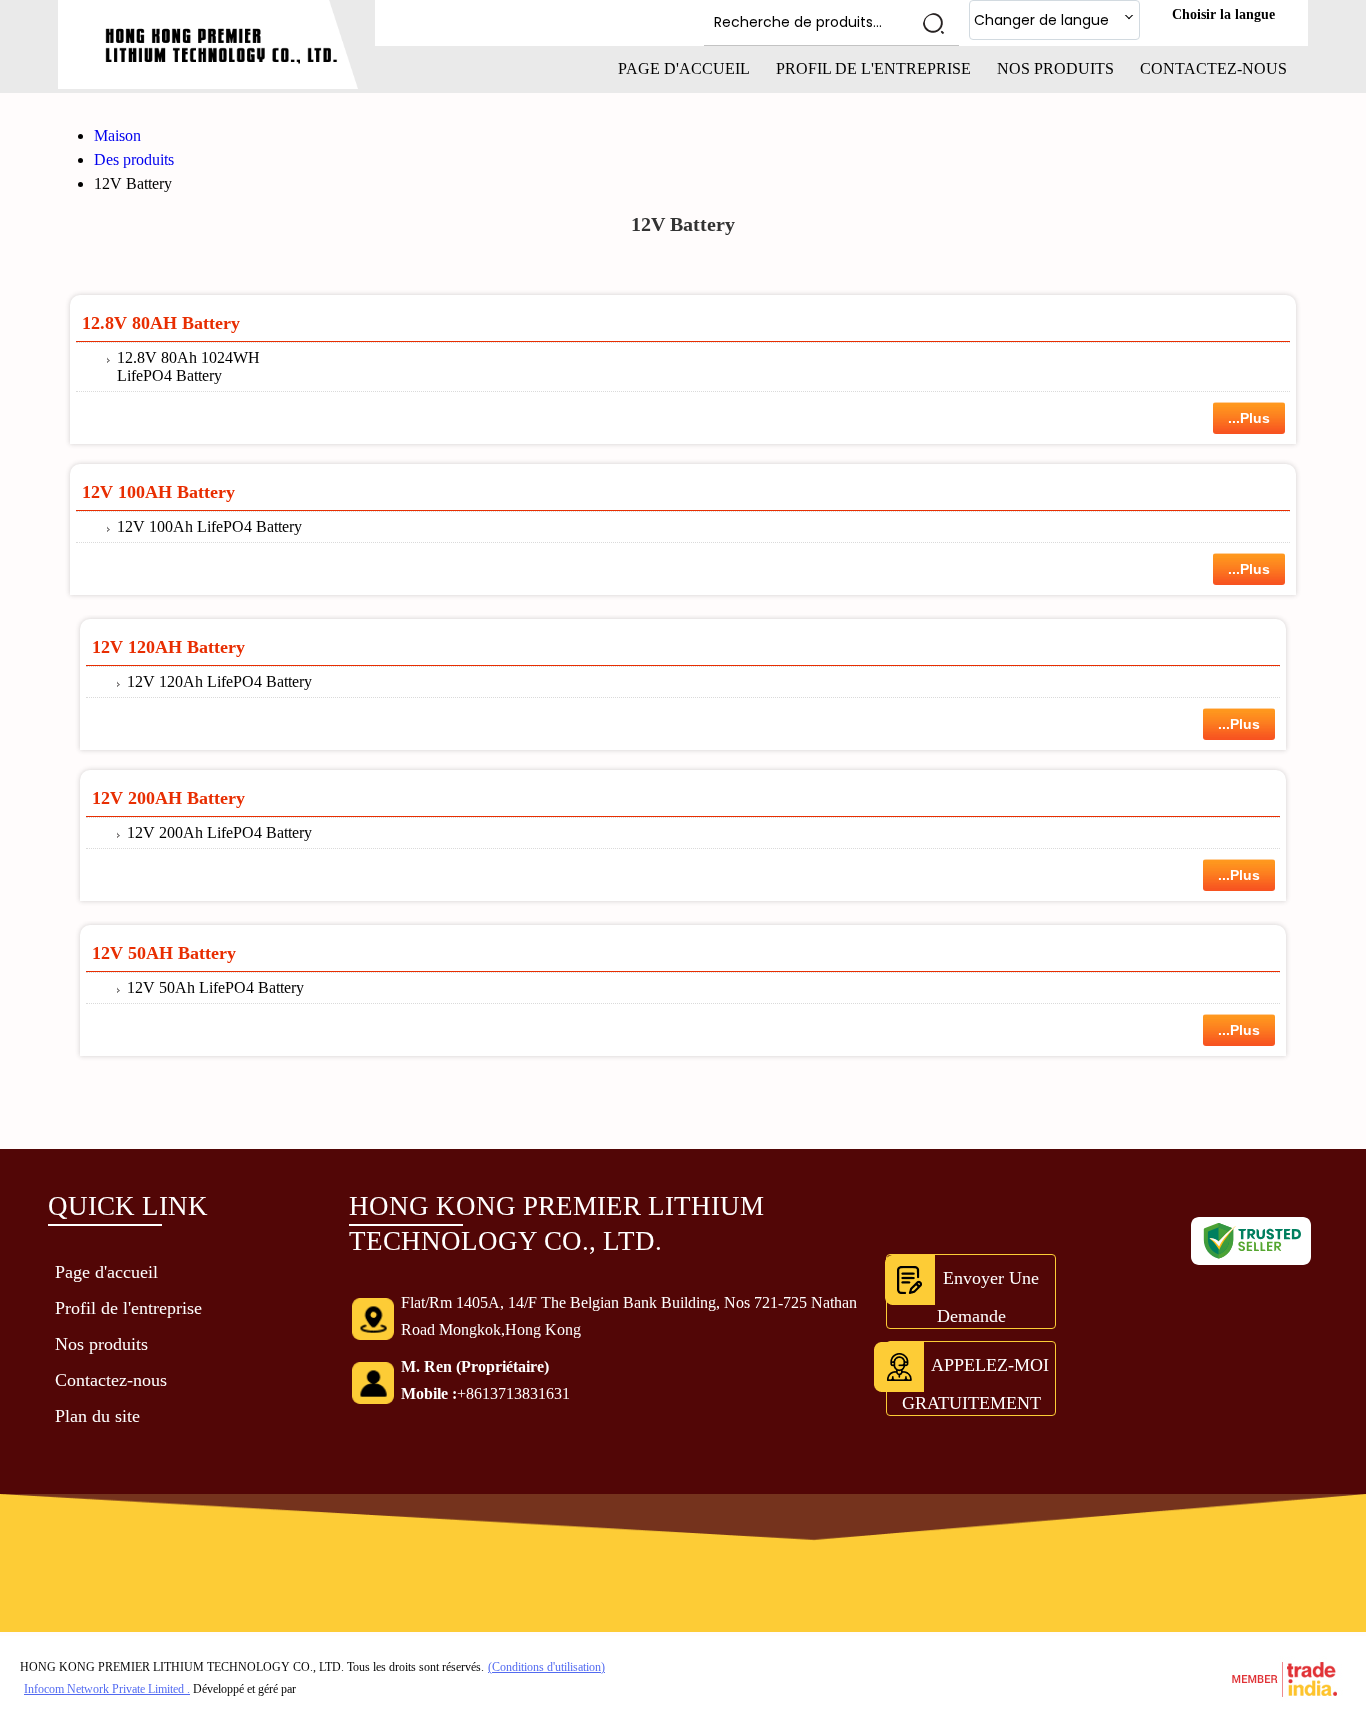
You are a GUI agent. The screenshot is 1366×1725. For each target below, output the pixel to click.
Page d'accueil (684, 68)
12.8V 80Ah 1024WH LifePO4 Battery (188, 366)
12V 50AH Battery (164, 953)
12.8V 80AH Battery (161, 323)
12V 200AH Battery (168, 798)
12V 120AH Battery (168, 647)
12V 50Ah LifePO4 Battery (215, 987)
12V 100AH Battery (158, 492)
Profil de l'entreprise (873, 68)
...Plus (1249, 418)
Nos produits (1055, 68)
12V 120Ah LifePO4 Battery (219, 681)
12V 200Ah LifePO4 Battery (219, 832)
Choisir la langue (1223, 14)
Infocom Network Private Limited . (107, 1689)
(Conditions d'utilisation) (546, 1667)
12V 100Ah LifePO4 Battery (209, 526)
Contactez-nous (1213, 68)
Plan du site (97, 1416)
